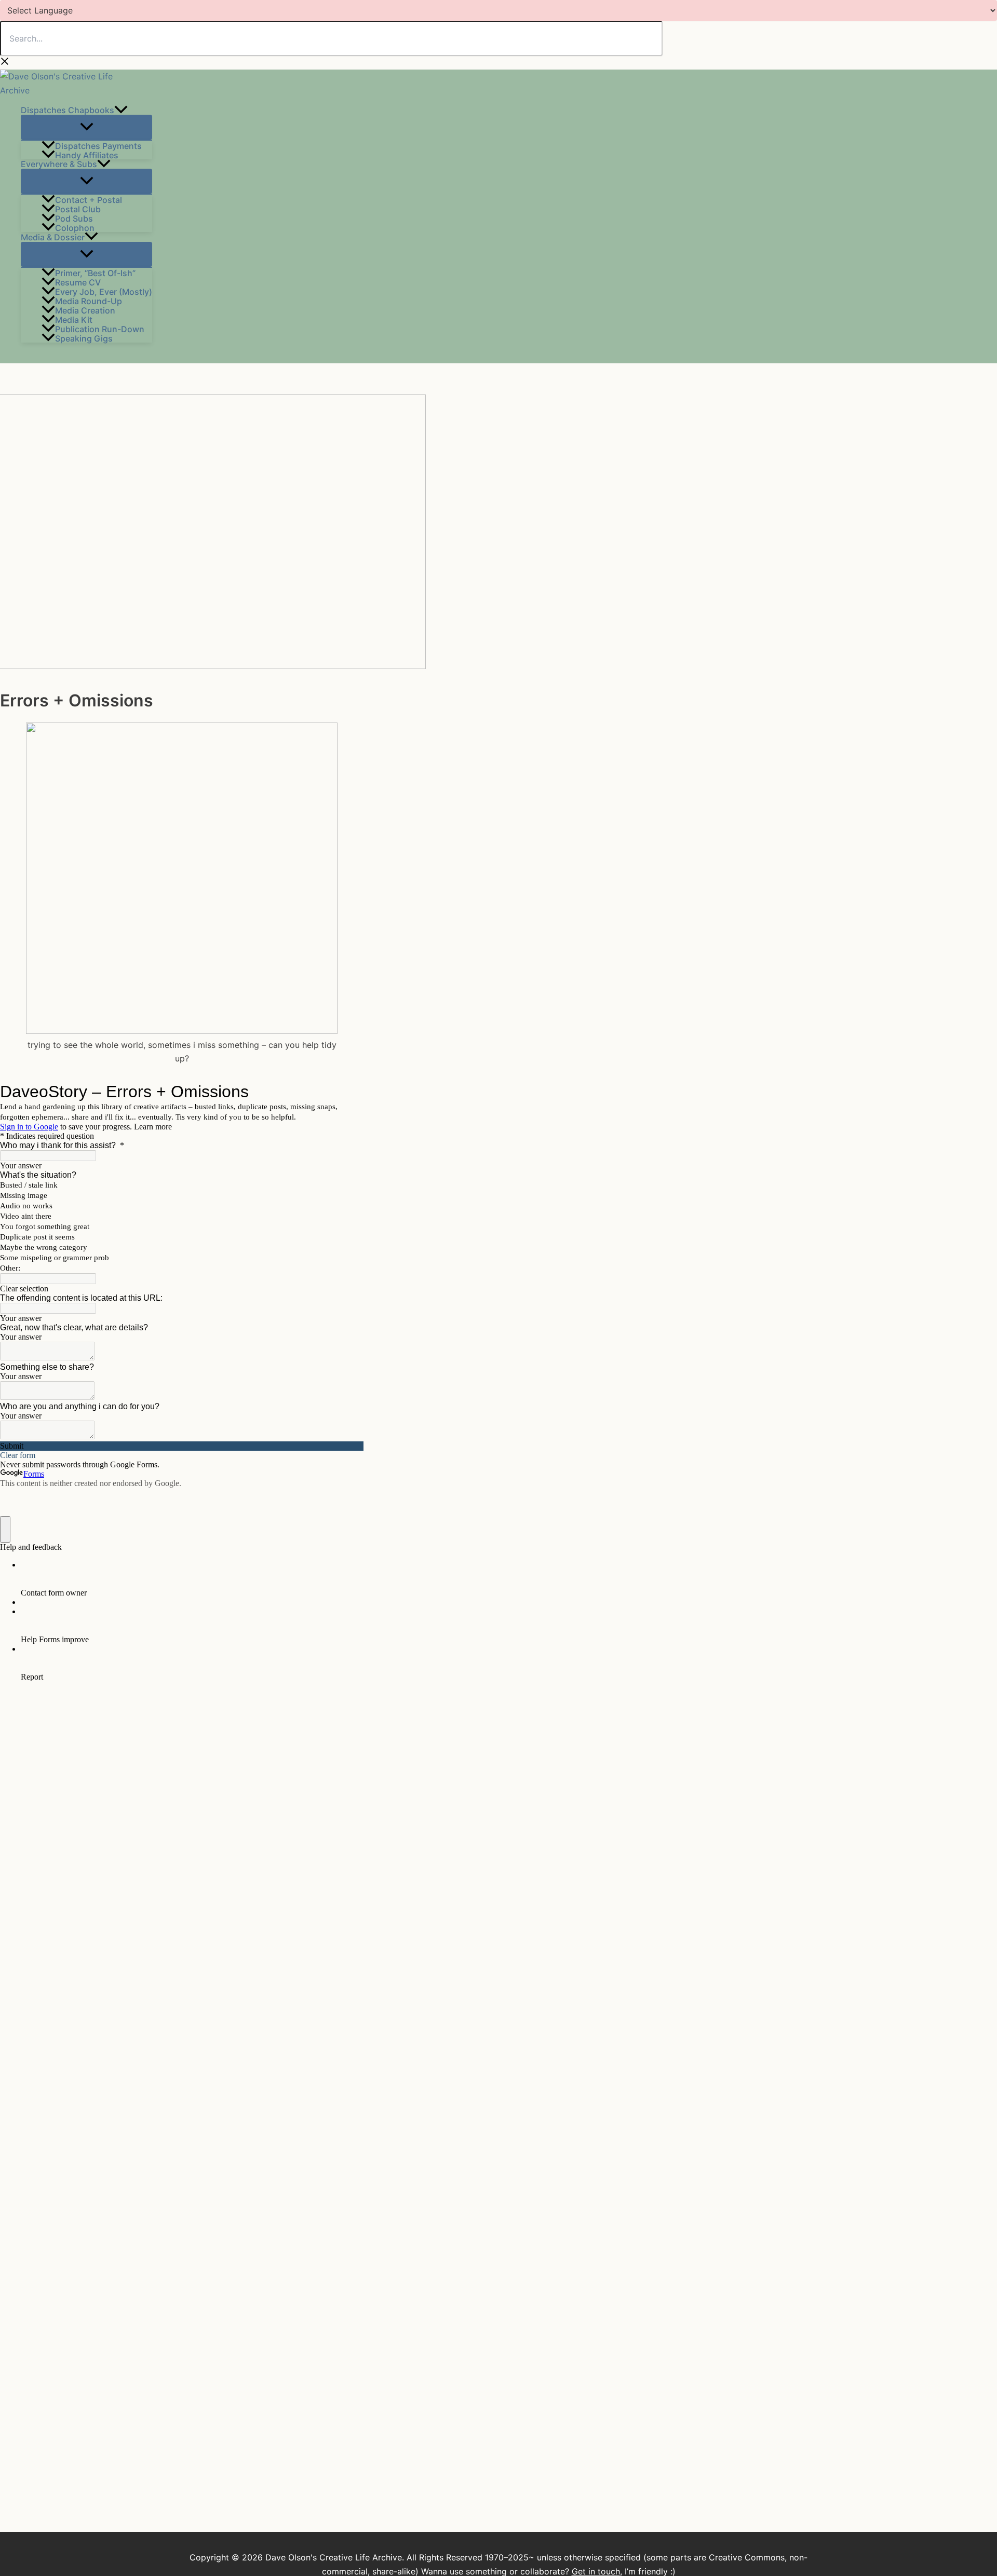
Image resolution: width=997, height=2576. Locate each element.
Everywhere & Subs (59, 164)
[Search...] (331, 39)
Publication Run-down (100, 329)
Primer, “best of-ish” (95, 272)
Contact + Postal (89, 199)
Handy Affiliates (87, 155)
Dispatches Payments (98, 145)
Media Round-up (89, 301)
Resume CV (78, 282)
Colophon (75, 227)
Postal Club (78, 209)
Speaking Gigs (84, 338)
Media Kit (74, 319)
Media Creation (85, 310)
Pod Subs (74, 218)
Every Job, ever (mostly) (104, 291)
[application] (121, 110)
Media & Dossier (53, 237)
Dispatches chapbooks (68, 110)
